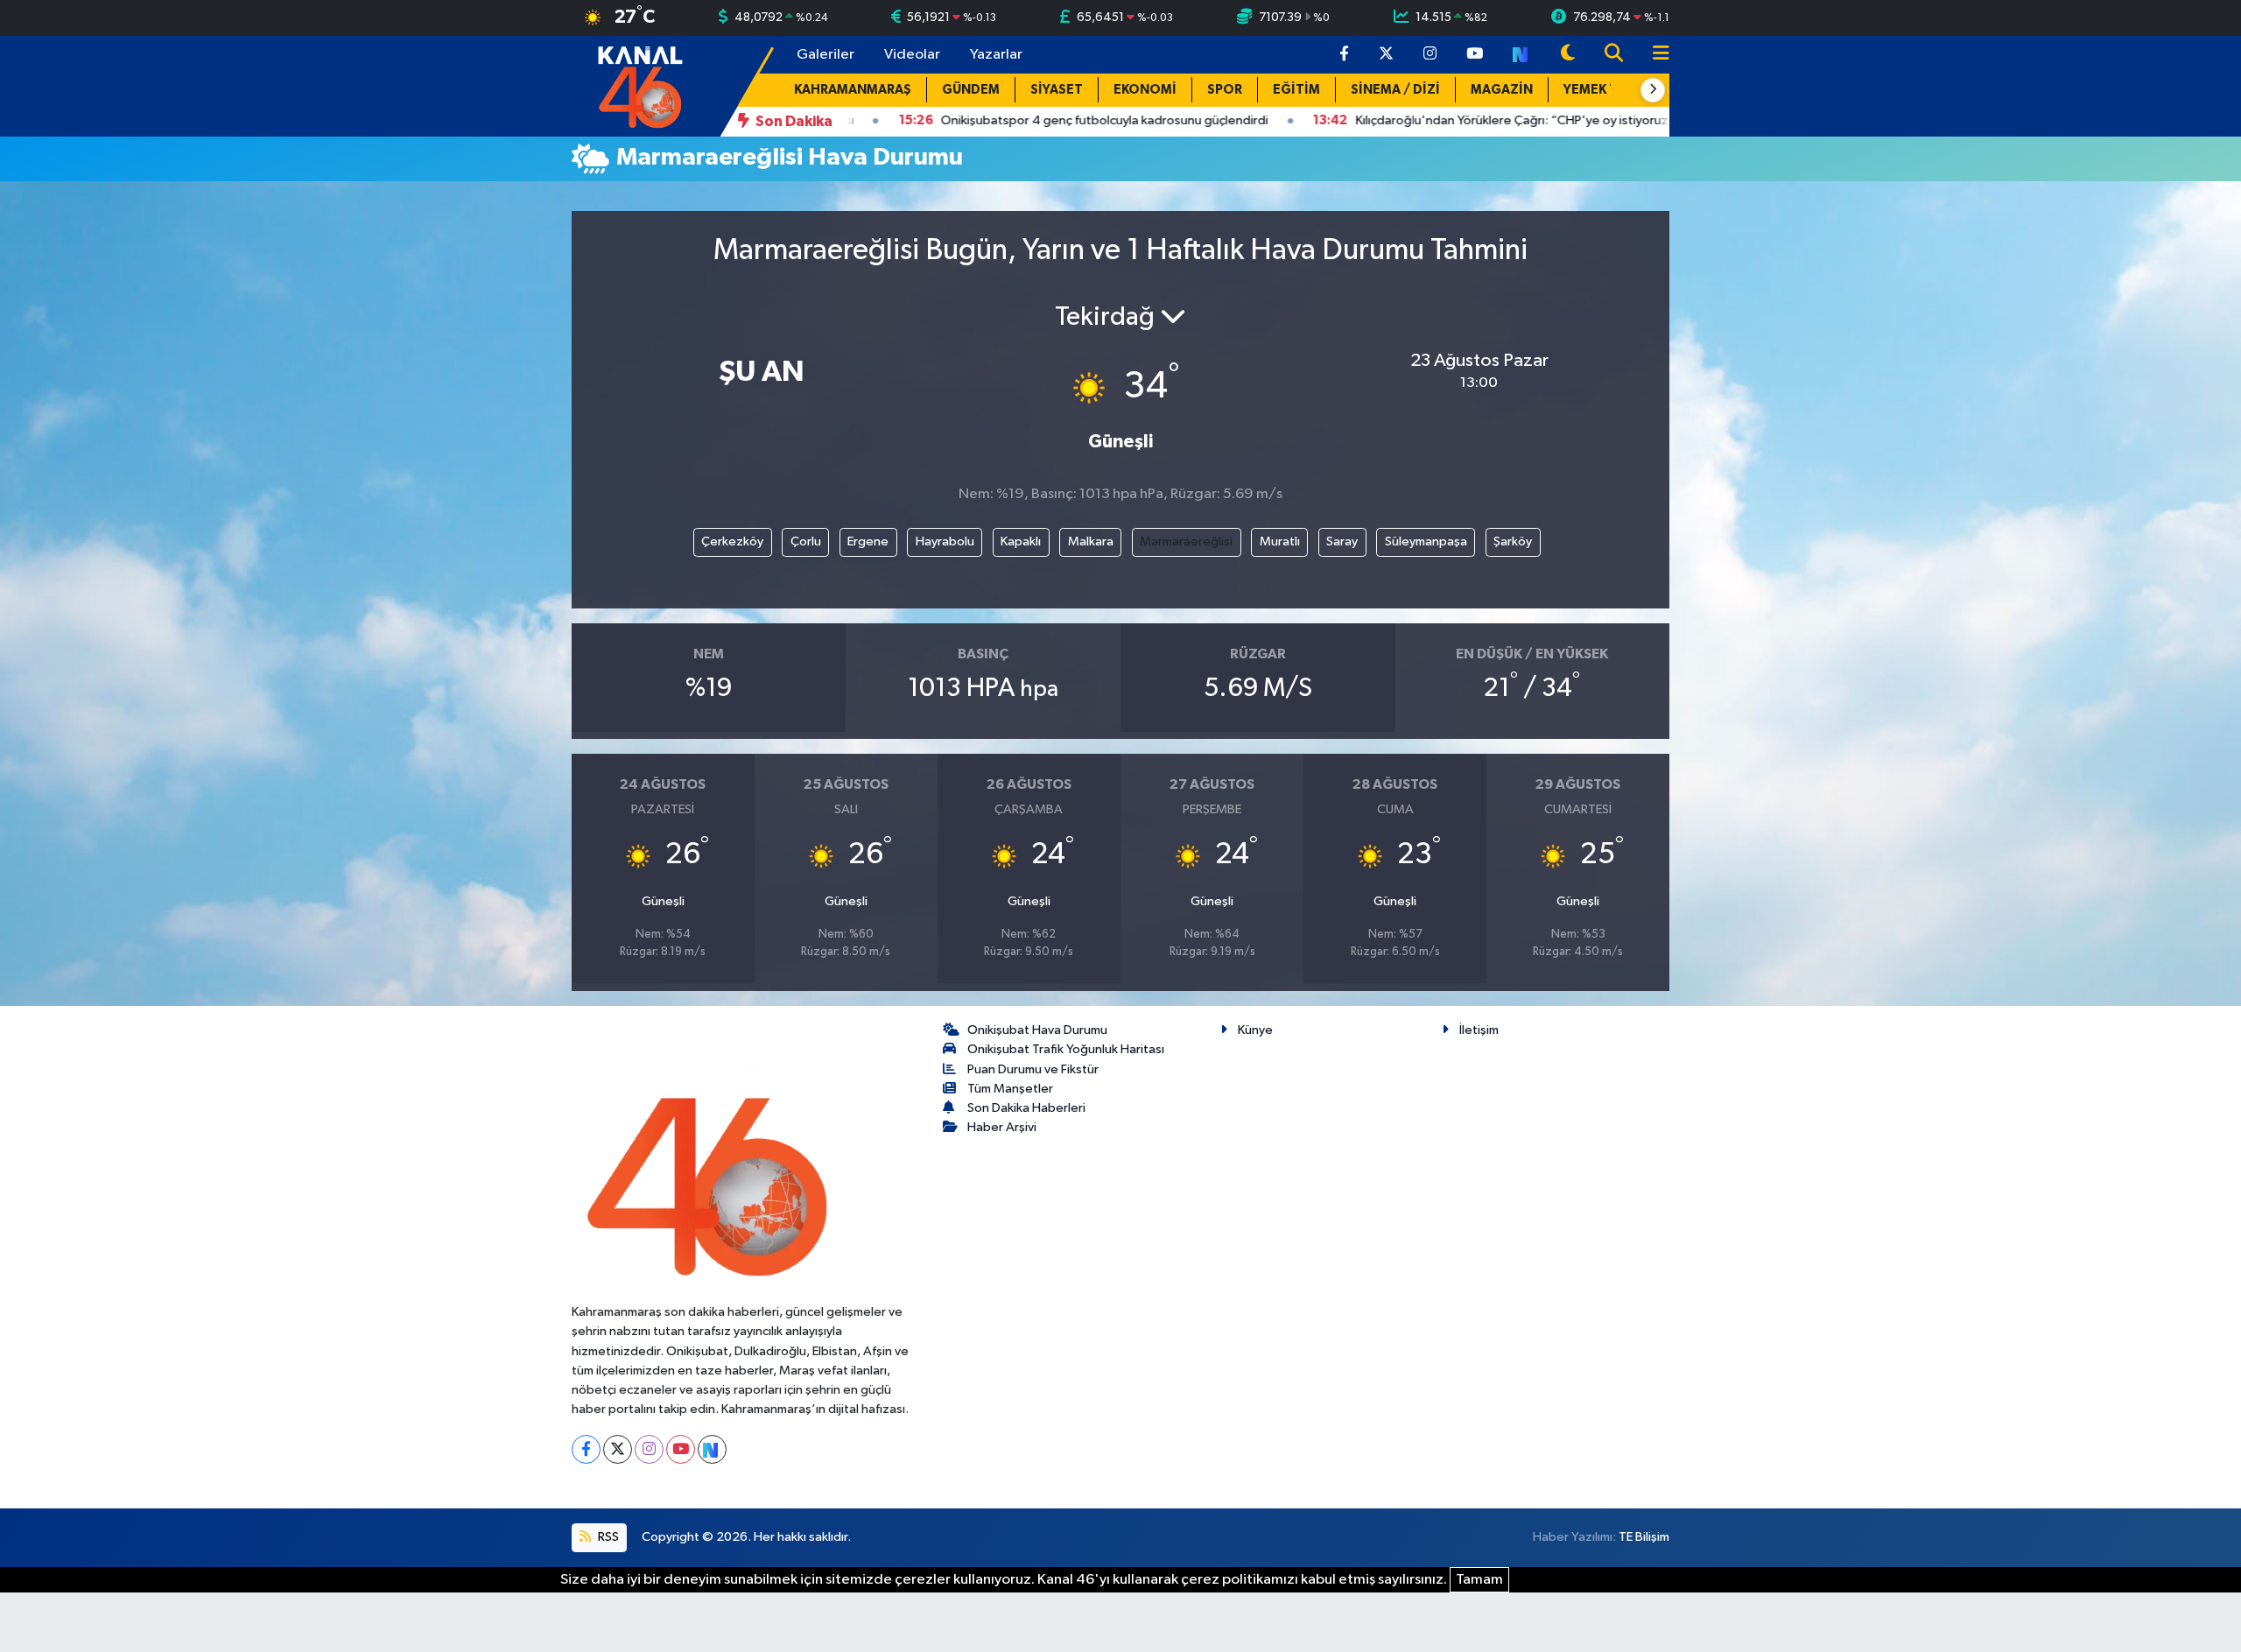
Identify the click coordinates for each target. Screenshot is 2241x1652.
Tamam (1479, 1580)
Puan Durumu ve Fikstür (1033, 1069)
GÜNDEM (971, 90)
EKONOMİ (1145, 90)
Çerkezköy (732, 541)
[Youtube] (681, 1449)
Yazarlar (996, 55)
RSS (607, 1537)
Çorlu (806, 541)
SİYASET (1057, 90)
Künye (1255, 1030)
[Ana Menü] (1654, 55)
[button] (1653, 90)
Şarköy (1513, 541)
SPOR (1225, 90)
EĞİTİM (1296, 90)
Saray (1342, 541)
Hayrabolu (945, 541)
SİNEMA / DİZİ (1395, 90)
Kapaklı (1021, 541)
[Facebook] (586, 1449)
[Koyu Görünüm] (1568, 55)
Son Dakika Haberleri (1026, 1108)
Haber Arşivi (1002, 1127)
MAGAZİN (1502, 90)
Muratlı (1280, 541)
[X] (618, 1449)
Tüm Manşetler (1010, 1089)
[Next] (712, 1449)
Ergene (868, 541)
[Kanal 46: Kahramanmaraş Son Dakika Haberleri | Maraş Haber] (639, 85)
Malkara (1091, 541)
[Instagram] (649, 1449)
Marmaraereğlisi (1186, 541)
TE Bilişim (1644, 1537)
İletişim (1479, 1030)
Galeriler (825, 55)
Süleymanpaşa (1426, 541)
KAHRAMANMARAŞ (853, 90)
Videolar (912, 55)
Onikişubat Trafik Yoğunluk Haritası (1066, 1049)
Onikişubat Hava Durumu (1037, 1030)
